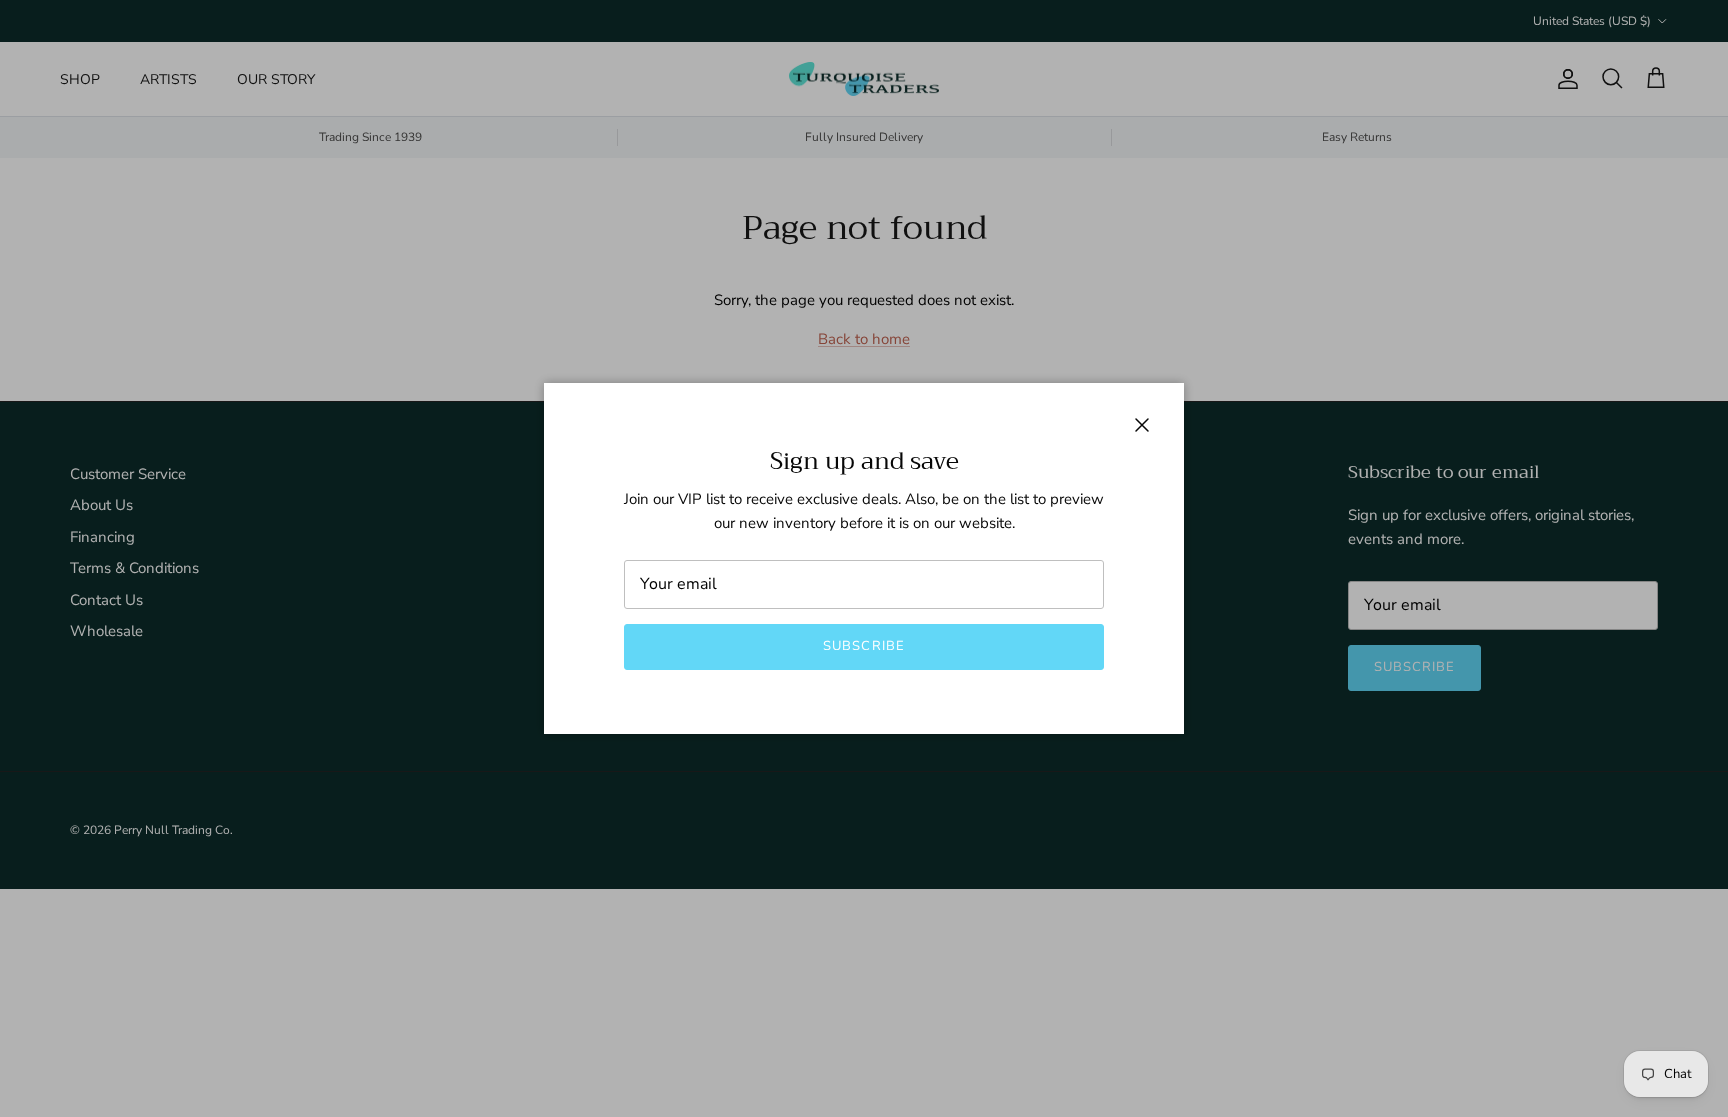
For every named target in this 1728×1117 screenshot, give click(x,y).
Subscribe (863, 646)
